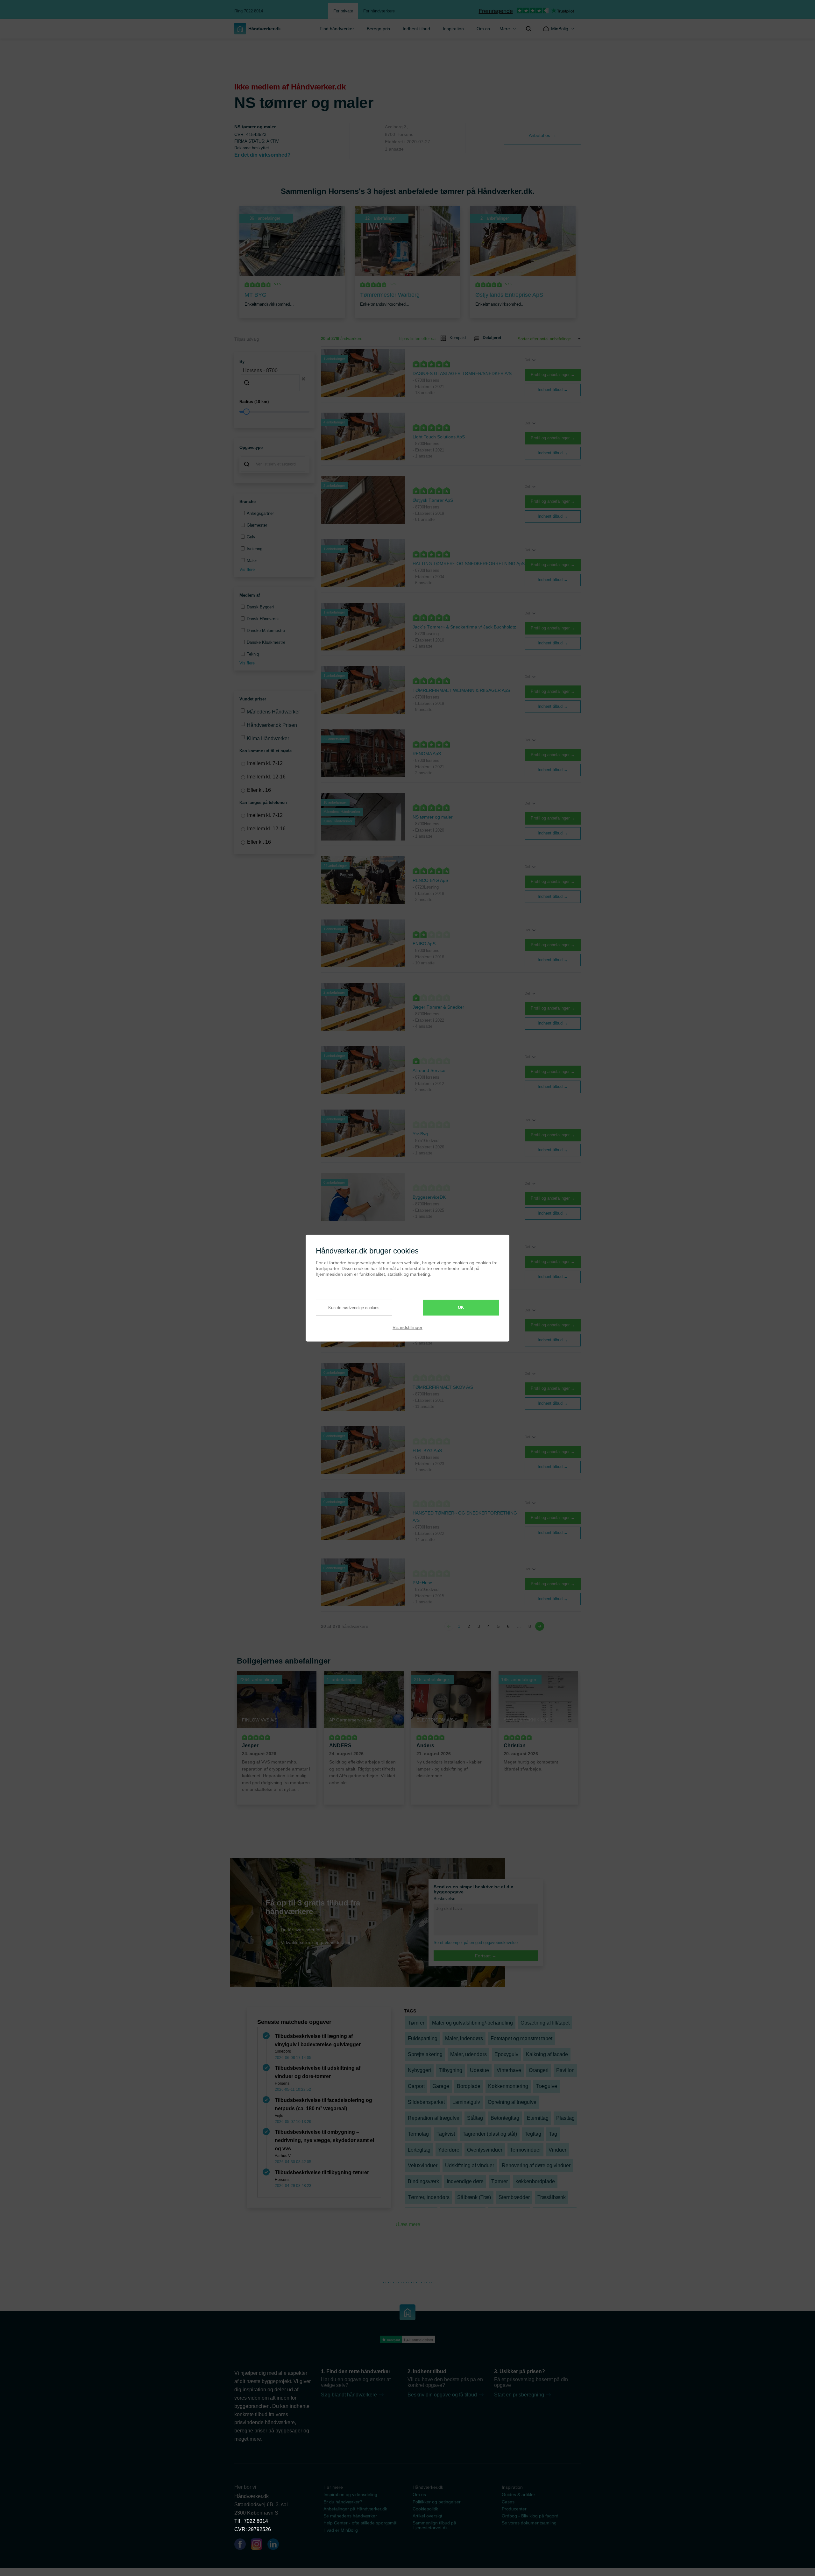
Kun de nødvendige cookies (354, 1308)
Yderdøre (449, 2150)
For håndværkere (379, 11)
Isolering (255, 549)
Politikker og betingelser (437, 2502)
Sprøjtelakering (425, 2054)
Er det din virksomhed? (262, 155)
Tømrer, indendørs (429, 2197)
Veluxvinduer (423, 2165)
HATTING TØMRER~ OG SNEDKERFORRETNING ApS (469, 564)
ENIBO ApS (424, 944)
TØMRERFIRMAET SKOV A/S (443, 1387)
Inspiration (453, 29)
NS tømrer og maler (433, 817)
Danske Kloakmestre (266, 642)
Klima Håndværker (268, 738)
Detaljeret (492, 338)
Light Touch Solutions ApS (439, 437)
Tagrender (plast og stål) (490, 2134)
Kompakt (458, 338)
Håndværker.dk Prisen (272, 725)
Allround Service (429, 1070)
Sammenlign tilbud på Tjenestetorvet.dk (434, 2525)
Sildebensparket (426, 2102)
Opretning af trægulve (512, 2102)
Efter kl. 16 (259, 790)
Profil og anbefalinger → (553, 375)
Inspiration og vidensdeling (350, 2494)
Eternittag (538, 2118)
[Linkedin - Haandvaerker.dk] (276, 2545)
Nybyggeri (419, 2070)
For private (343, 11)
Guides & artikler (518, 2494)
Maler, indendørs (464, 2038)
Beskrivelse (444, 1899)
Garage (441, 2086)
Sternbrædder (514, 2197)
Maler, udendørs (468, 2054)
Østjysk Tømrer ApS (433, 500)
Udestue (479, 2070)
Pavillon (565, 2070)
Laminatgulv (466, 2102)
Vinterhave (509, 2070)
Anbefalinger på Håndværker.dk (355, 2509)
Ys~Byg (420, 1134)
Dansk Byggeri (260, 607)
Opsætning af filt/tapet (545, 2023)
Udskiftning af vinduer (470, 2165)
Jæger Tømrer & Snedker (438, 1007)
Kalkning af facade (547, 2054)
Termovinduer (525, 2150)
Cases (508, 2502)
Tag (553, 2134)
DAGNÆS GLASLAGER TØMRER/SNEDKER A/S (462, 373)
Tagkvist (446, 2134)
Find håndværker (337, 29)
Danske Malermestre (266, 631)
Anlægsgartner (260, 513)
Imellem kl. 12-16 (266, 777)
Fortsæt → (486, 1956)
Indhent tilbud (416, 29)
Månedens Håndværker (273, 712)
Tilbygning (450, 2070)
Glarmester (257, 525)
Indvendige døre (465, 2181)
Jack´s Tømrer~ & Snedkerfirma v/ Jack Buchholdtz (464, 627)
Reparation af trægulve (434, 2118)
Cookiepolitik (425, 2509)
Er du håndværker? (343, 2502)
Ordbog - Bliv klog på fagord (530, 2516)
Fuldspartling (423, 2038)
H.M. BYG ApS (427, 1451)
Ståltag (475, 2118)
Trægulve (546, 2086)
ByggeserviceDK (429, 1197)
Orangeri (539, 2070)
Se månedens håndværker (350, 2516)
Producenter (514, 2509)
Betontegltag (505, 2118)
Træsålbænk (552, 2197)
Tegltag (533, 2134)
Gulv (251, 537)
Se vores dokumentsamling (529, 2523)
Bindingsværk (423, 2181)
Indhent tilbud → (553, 390)
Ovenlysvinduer (485, 2150)
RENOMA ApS (427, 754)
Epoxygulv (506, 2054)
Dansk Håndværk (263, 619)
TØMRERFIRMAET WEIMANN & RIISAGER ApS (461, 690)
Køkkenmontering (508, 2086)
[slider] (274, 412)
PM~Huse (422, 1583)
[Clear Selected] (303, 379)
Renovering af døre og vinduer (536, 2165)
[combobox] (274, 379)
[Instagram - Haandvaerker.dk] (259, 2545)
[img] (528, 29)
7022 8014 (256, 2521)
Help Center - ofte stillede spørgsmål (360, 2523)
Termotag (418, 2134)
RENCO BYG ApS (430, 880)
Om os (483, 29)
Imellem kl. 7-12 (265, 763)
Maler (252, 561)
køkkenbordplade (535, 2181)
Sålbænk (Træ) (474, 2197)
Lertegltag (419, 2150)
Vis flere (247, 569)
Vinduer (557, 2150)
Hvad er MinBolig (341, 2530)
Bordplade (469, 2086)
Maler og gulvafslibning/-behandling (472, 2023)
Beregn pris (378, 29)
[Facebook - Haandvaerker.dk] (243, 2545)
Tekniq (253, 654)
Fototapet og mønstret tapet (521, 2038)
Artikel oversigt (427, 2516)
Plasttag (565, 2118)
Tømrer (416, 2023)
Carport (416, 2086)
